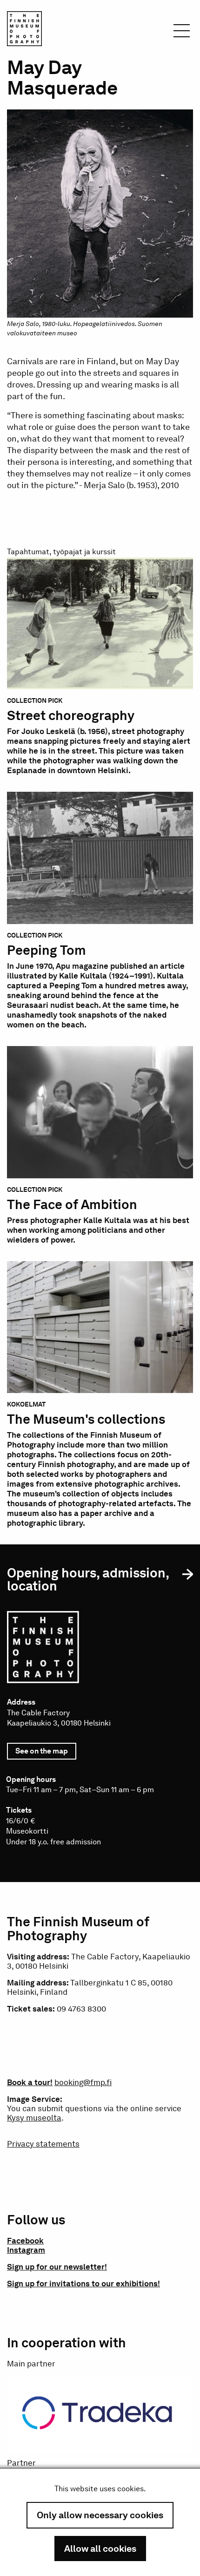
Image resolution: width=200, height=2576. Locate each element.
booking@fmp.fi (83, 2082)
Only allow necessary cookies (100, 2515)
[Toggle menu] (182, 33)
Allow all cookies (100, 2549)
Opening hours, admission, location (88, 1579)
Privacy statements (43, 2144)
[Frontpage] (24, 30)
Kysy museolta (34, 2118)
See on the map (46, 1753)
